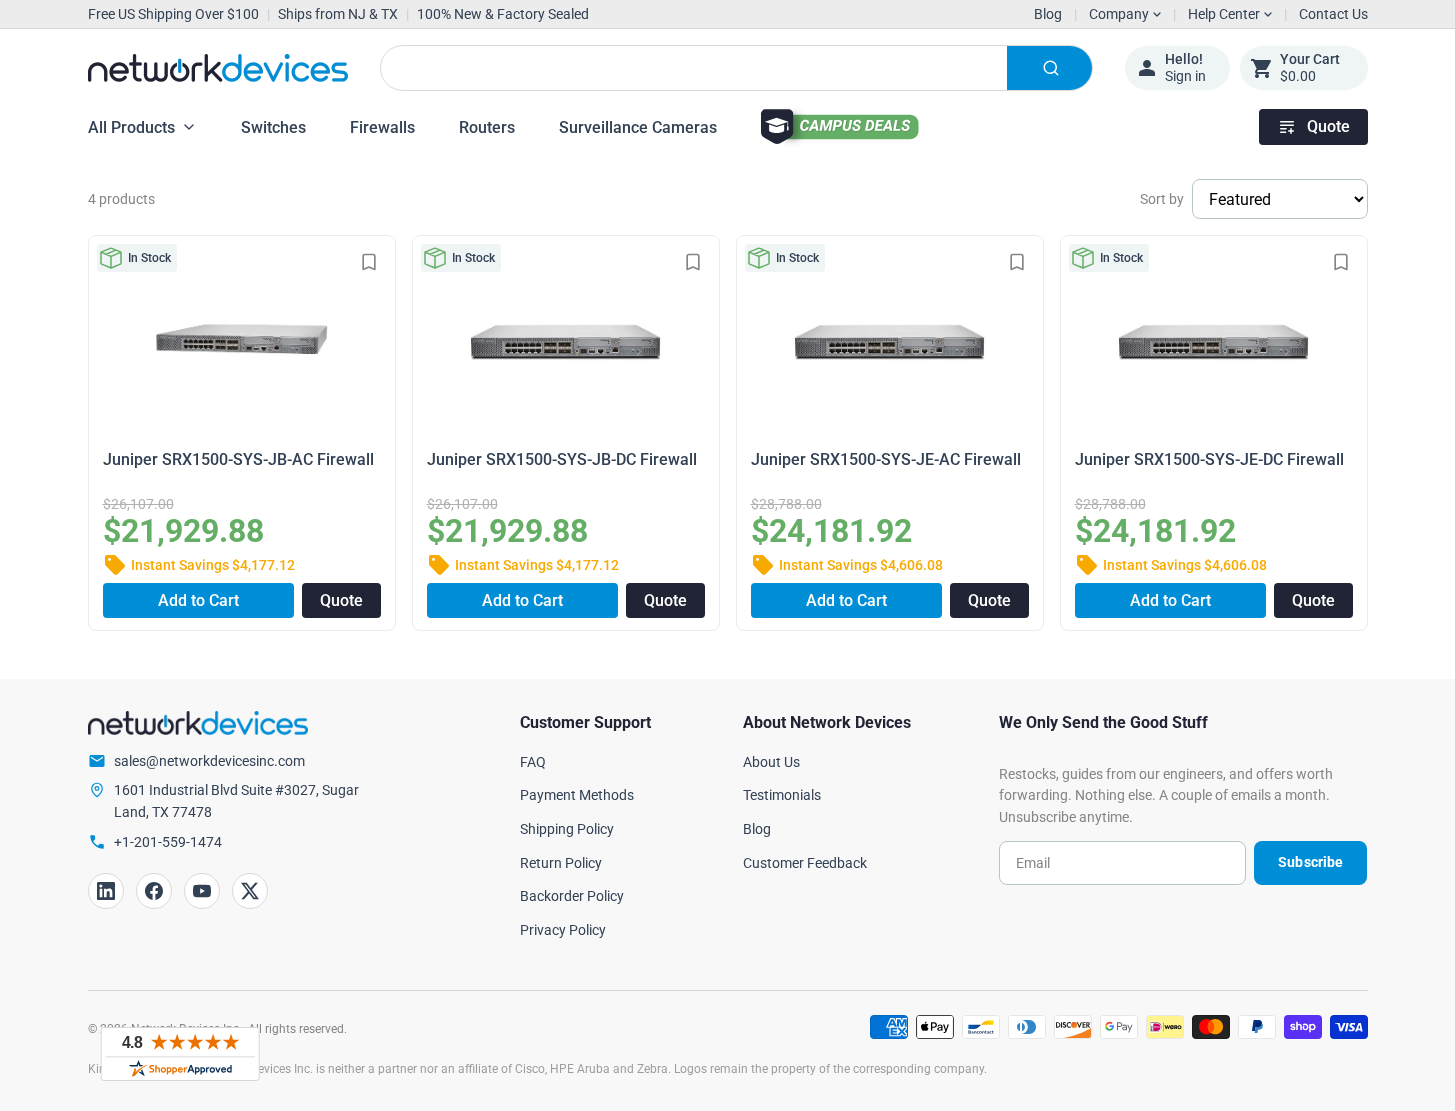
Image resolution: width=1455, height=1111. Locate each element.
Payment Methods (577, 795)
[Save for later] (369, 262)
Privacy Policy (563, 930)
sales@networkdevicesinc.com (209, 761)
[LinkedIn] (106, 891)
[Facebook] (154, 891)
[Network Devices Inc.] (218, 68)
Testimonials (782, 795)
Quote (1328, 126)
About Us (771, 762)
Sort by (1162, 199)
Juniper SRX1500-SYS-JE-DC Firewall (1209, 459)
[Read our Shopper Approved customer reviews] (180, 1054)
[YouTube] (202, 891)
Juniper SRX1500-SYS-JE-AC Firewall (886, 459)
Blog (1048, 14)
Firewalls (382, 127)
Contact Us (1333, 14)
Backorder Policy (572, 896)
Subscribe (1310, 862)
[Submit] (1049, 68)
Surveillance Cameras (638, 127)
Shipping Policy (567, 829)
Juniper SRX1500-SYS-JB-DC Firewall (562, 459)
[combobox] (736, 68)
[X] (250, 891)
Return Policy (561, 863)
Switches (273, 127)
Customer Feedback (805, 863)
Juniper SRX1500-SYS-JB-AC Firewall (238, 459)
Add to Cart (198, 600)
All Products (131, 127)
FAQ (533, 762)
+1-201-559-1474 (168, 842)
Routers (487, 127)
